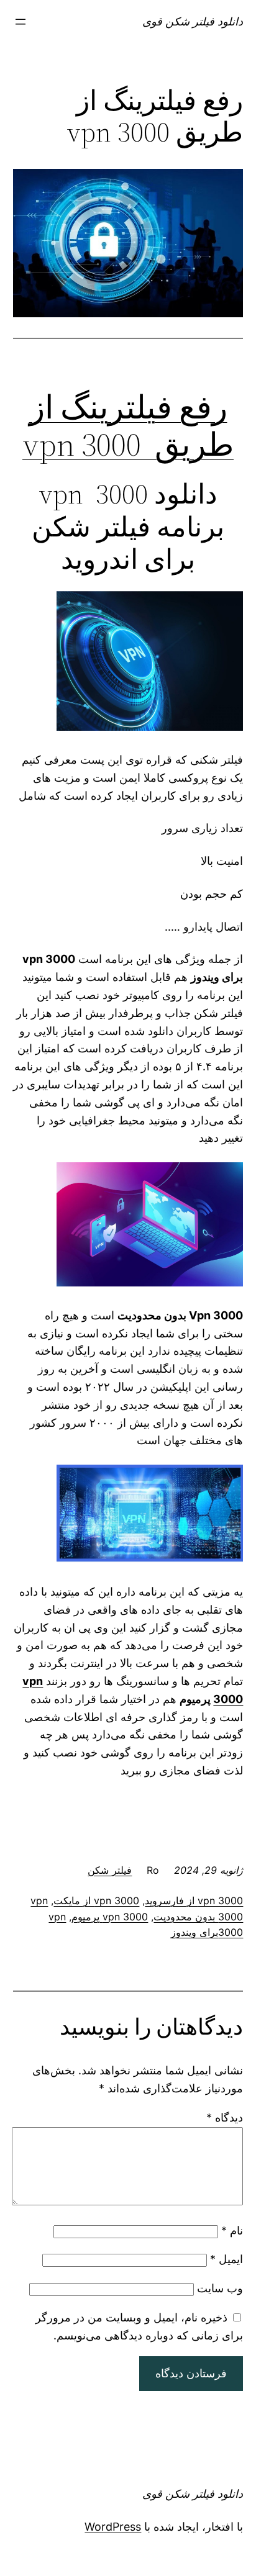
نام (232, 2230)
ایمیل (226, 2259)
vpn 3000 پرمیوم (110, 1917)
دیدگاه (225, 2117)
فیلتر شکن (110, 1870)
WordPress (113, 2527)
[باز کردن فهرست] (21, 22)
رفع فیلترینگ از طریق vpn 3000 (128, 426)
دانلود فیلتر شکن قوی (193, 21)
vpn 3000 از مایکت (96, 1900)
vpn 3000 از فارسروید (194, 1900)
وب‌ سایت (220, 2288)
